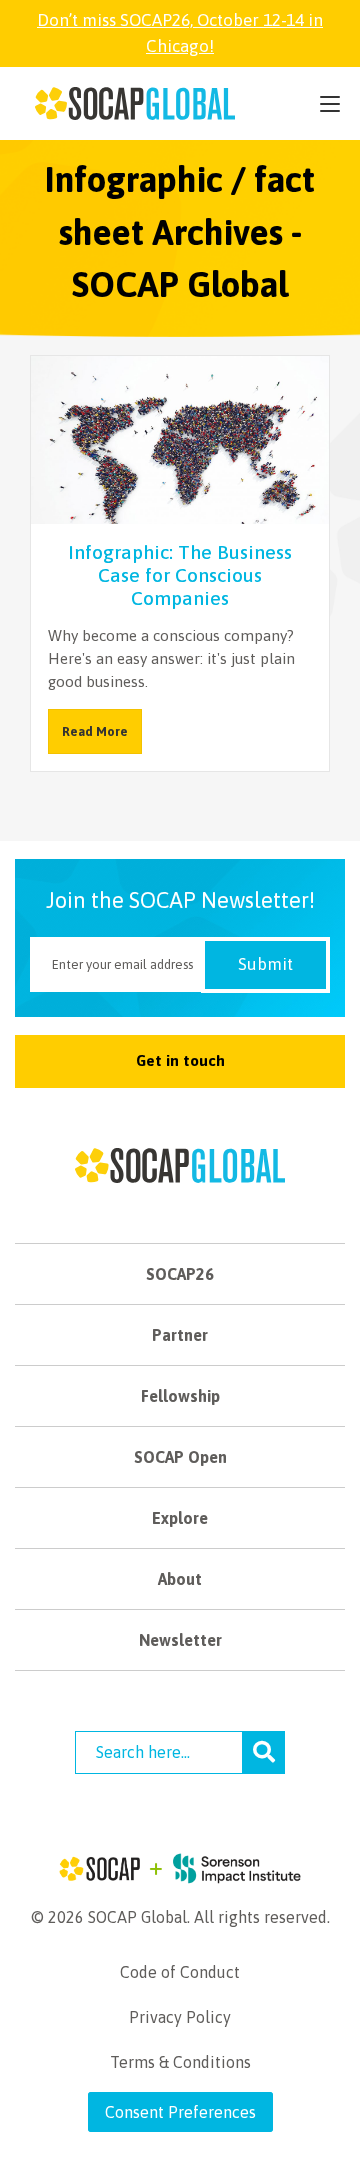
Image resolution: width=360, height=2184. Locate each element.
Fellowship (180, 1396)
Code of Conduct (180, 1972)
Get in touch (180, 1060)
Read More (95, 731)
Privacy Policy (180, 2017)
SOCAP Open (180, 1457)
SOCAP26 (180, 1274)
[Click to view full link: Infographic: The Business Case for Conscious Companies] (180, 454)
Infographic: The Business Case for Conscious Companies (180, 575)
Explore (180, 1518)
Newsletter (180, 1640)
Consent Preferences (180, 2112)
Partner (180, 1335)
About (180, 1579)
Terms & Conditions (180, 2062)
